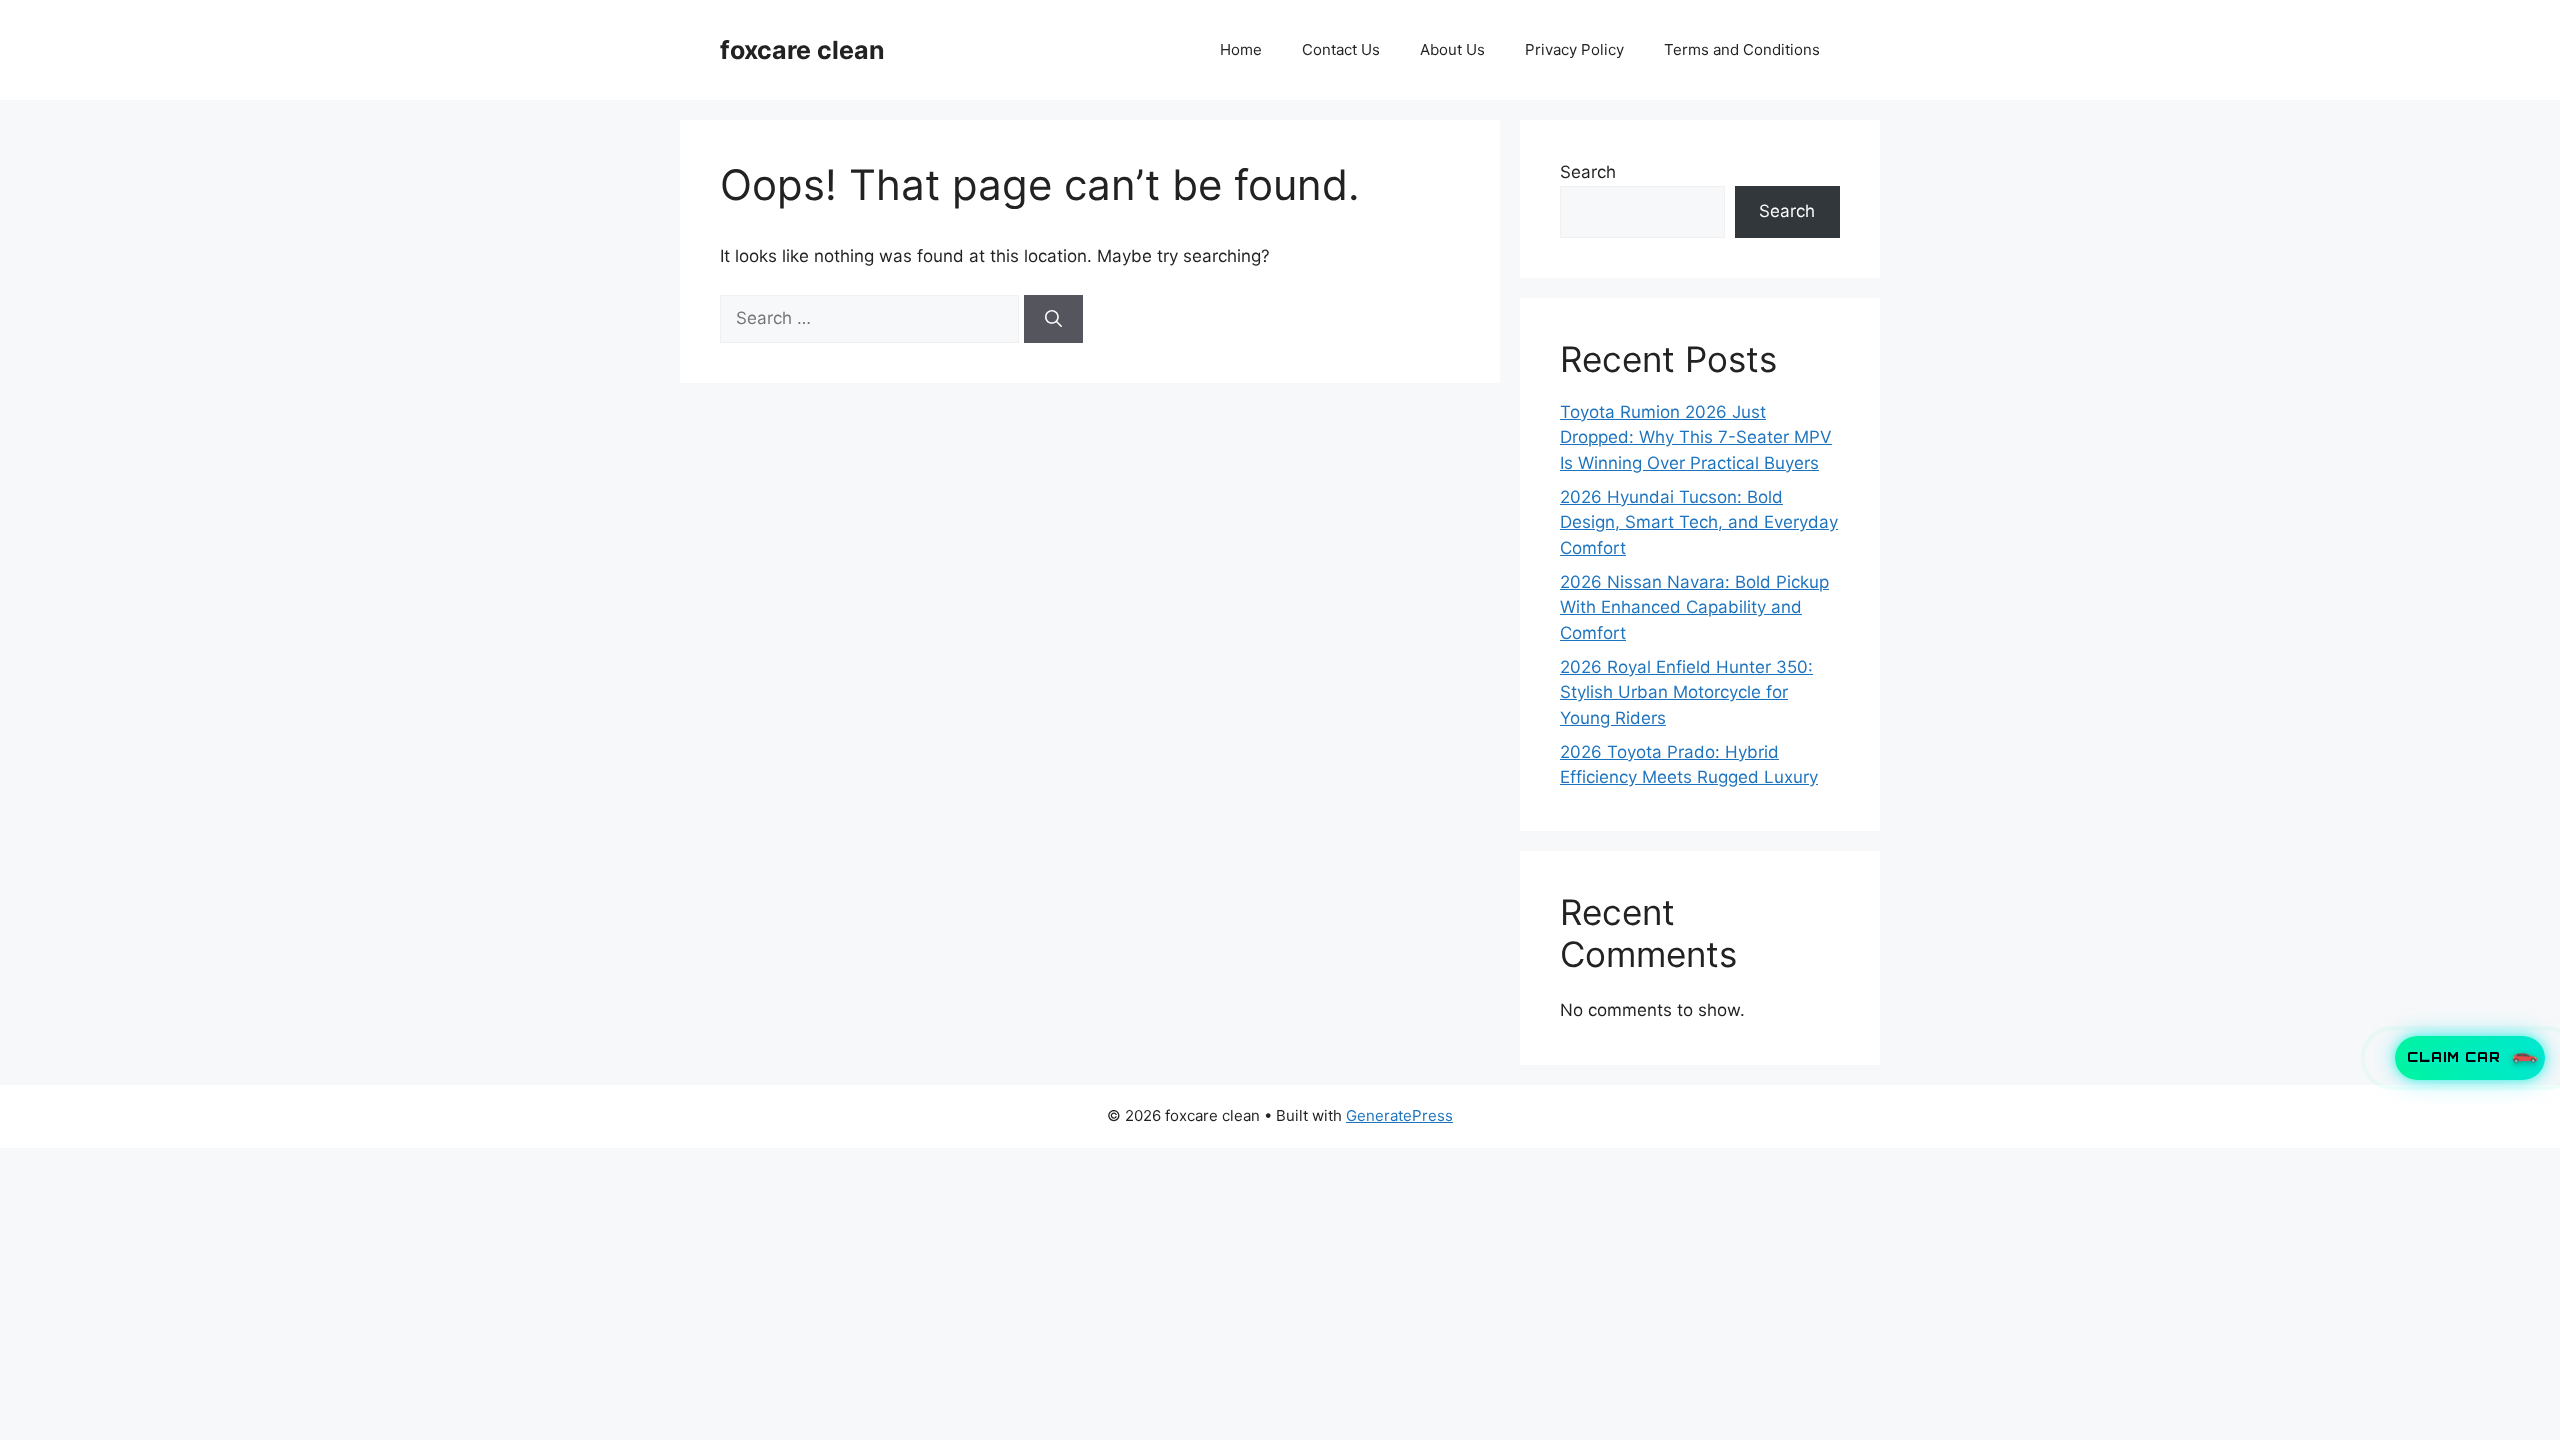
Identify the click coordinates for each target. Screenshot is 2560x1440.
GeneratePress (1399, 1115)
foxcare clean (802, 50)
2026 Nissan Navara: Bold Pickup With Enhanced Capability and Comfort (1694, 607)
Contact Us (1341, 49)
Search (1588, 172)
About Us (1452, 49)
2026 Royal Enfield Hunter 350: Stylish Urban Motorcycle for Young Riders (1686, 692)
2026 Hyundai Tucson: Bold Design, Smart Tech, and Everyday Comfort (1699, 522)
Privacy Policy (1574, 49)
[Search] (1053, 319)
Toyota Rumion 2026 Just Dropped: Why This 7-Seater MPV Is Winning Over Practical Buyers (1696, 437)
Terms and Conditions (1742, 49)
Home (1241, 49)
